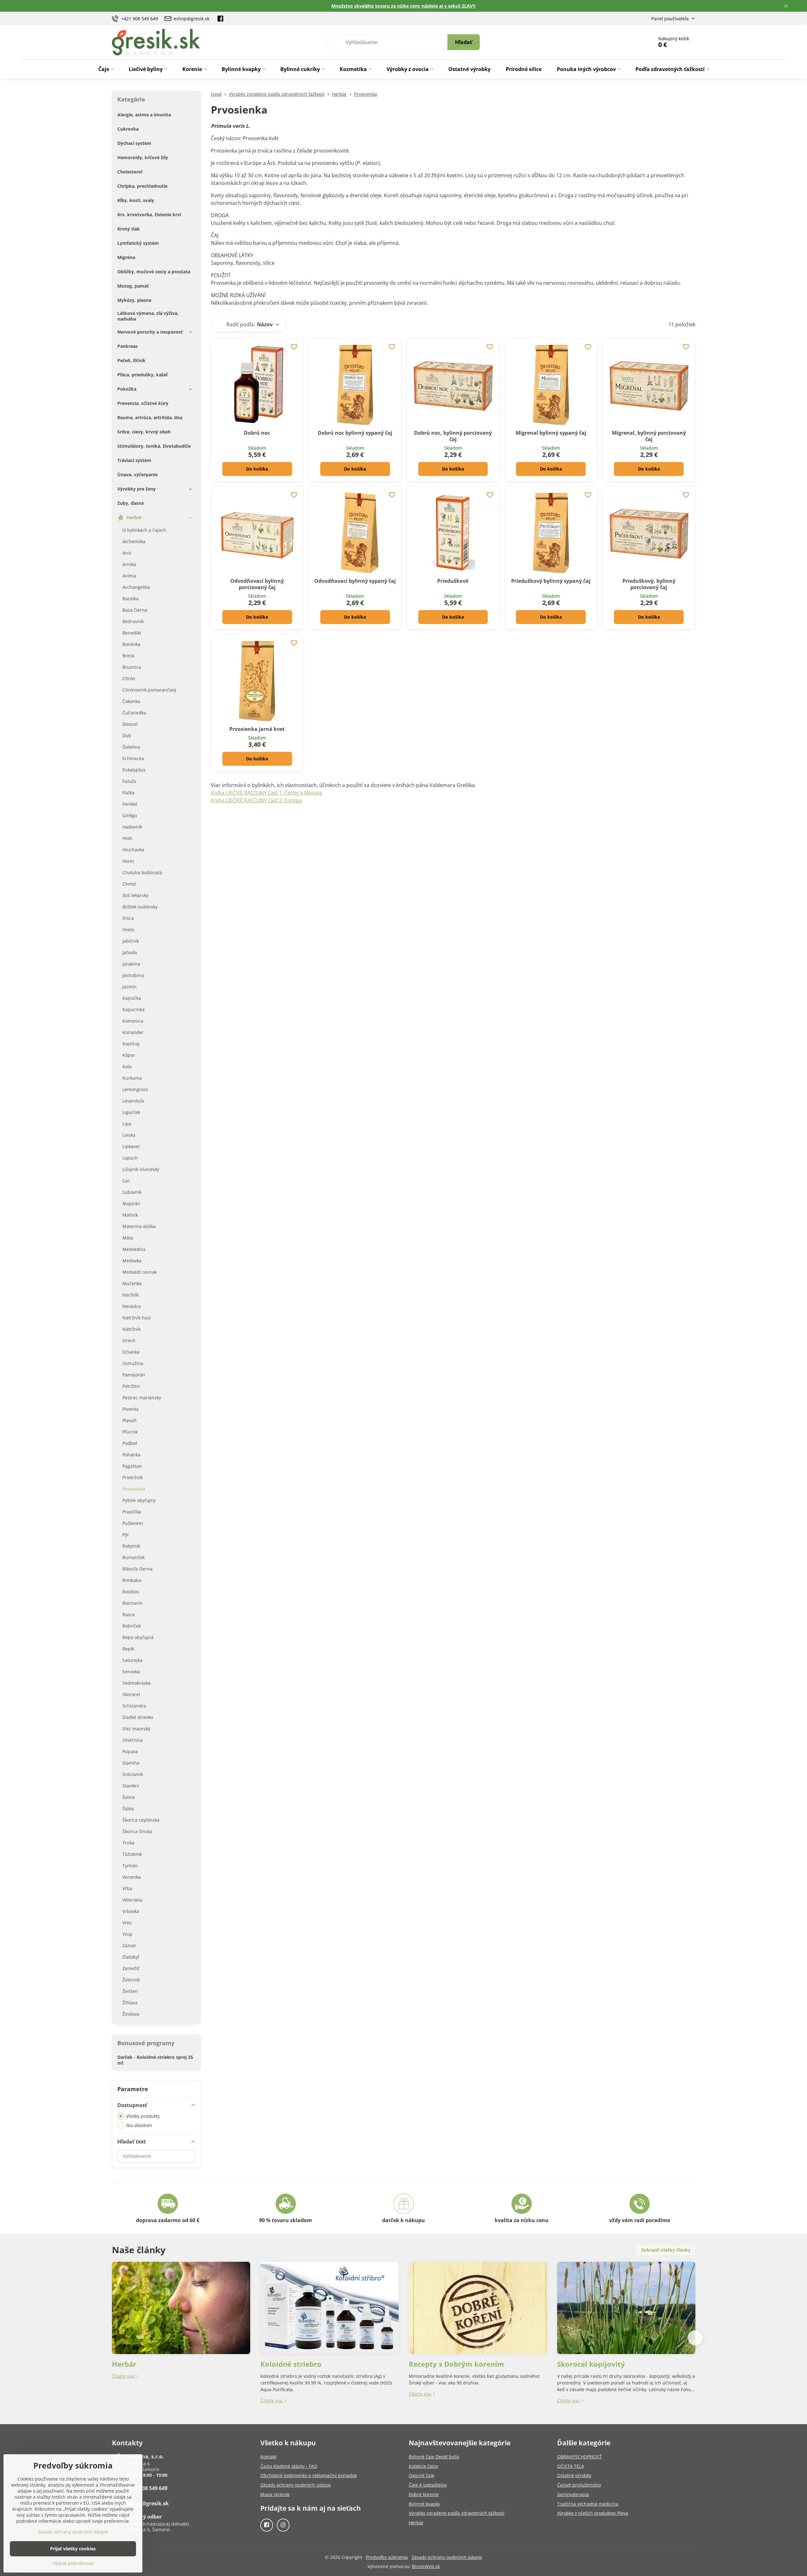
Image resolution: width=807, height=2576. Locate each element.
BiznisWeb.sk (426, 2566)
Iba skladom (139, 2125)
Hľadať (464, 42)
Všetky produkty (143, 2116)
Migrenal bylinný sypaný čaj (551, 433)
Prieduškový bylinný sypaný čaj (551, 581)
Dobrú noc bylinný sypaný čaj (355, 433)
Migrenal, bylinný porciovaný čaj (649, 436)
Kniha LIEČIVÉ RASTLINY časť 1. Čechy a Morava (267, 793)
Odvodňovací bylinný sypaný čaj (355, 581)
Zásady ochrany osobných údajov (447, 2557)
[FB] (221, 18)
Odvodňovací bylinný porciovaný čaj (257, 584)
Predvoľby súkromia (387, 2557)
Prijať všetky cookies (73, 2549)
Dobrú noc (257, 433)
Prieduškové (453, 581)
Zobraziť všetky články (666, 2250)
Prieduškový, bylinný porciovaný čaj (649, 584)
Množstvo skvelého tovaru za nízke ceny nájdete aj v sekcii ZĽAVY (403, 6)
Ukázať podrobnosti (73, 2563)
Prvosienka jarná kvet (257, 729)
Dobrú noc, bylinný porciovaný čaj (453, 436)
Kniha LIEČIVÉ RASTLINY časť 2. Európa (256, 800)
